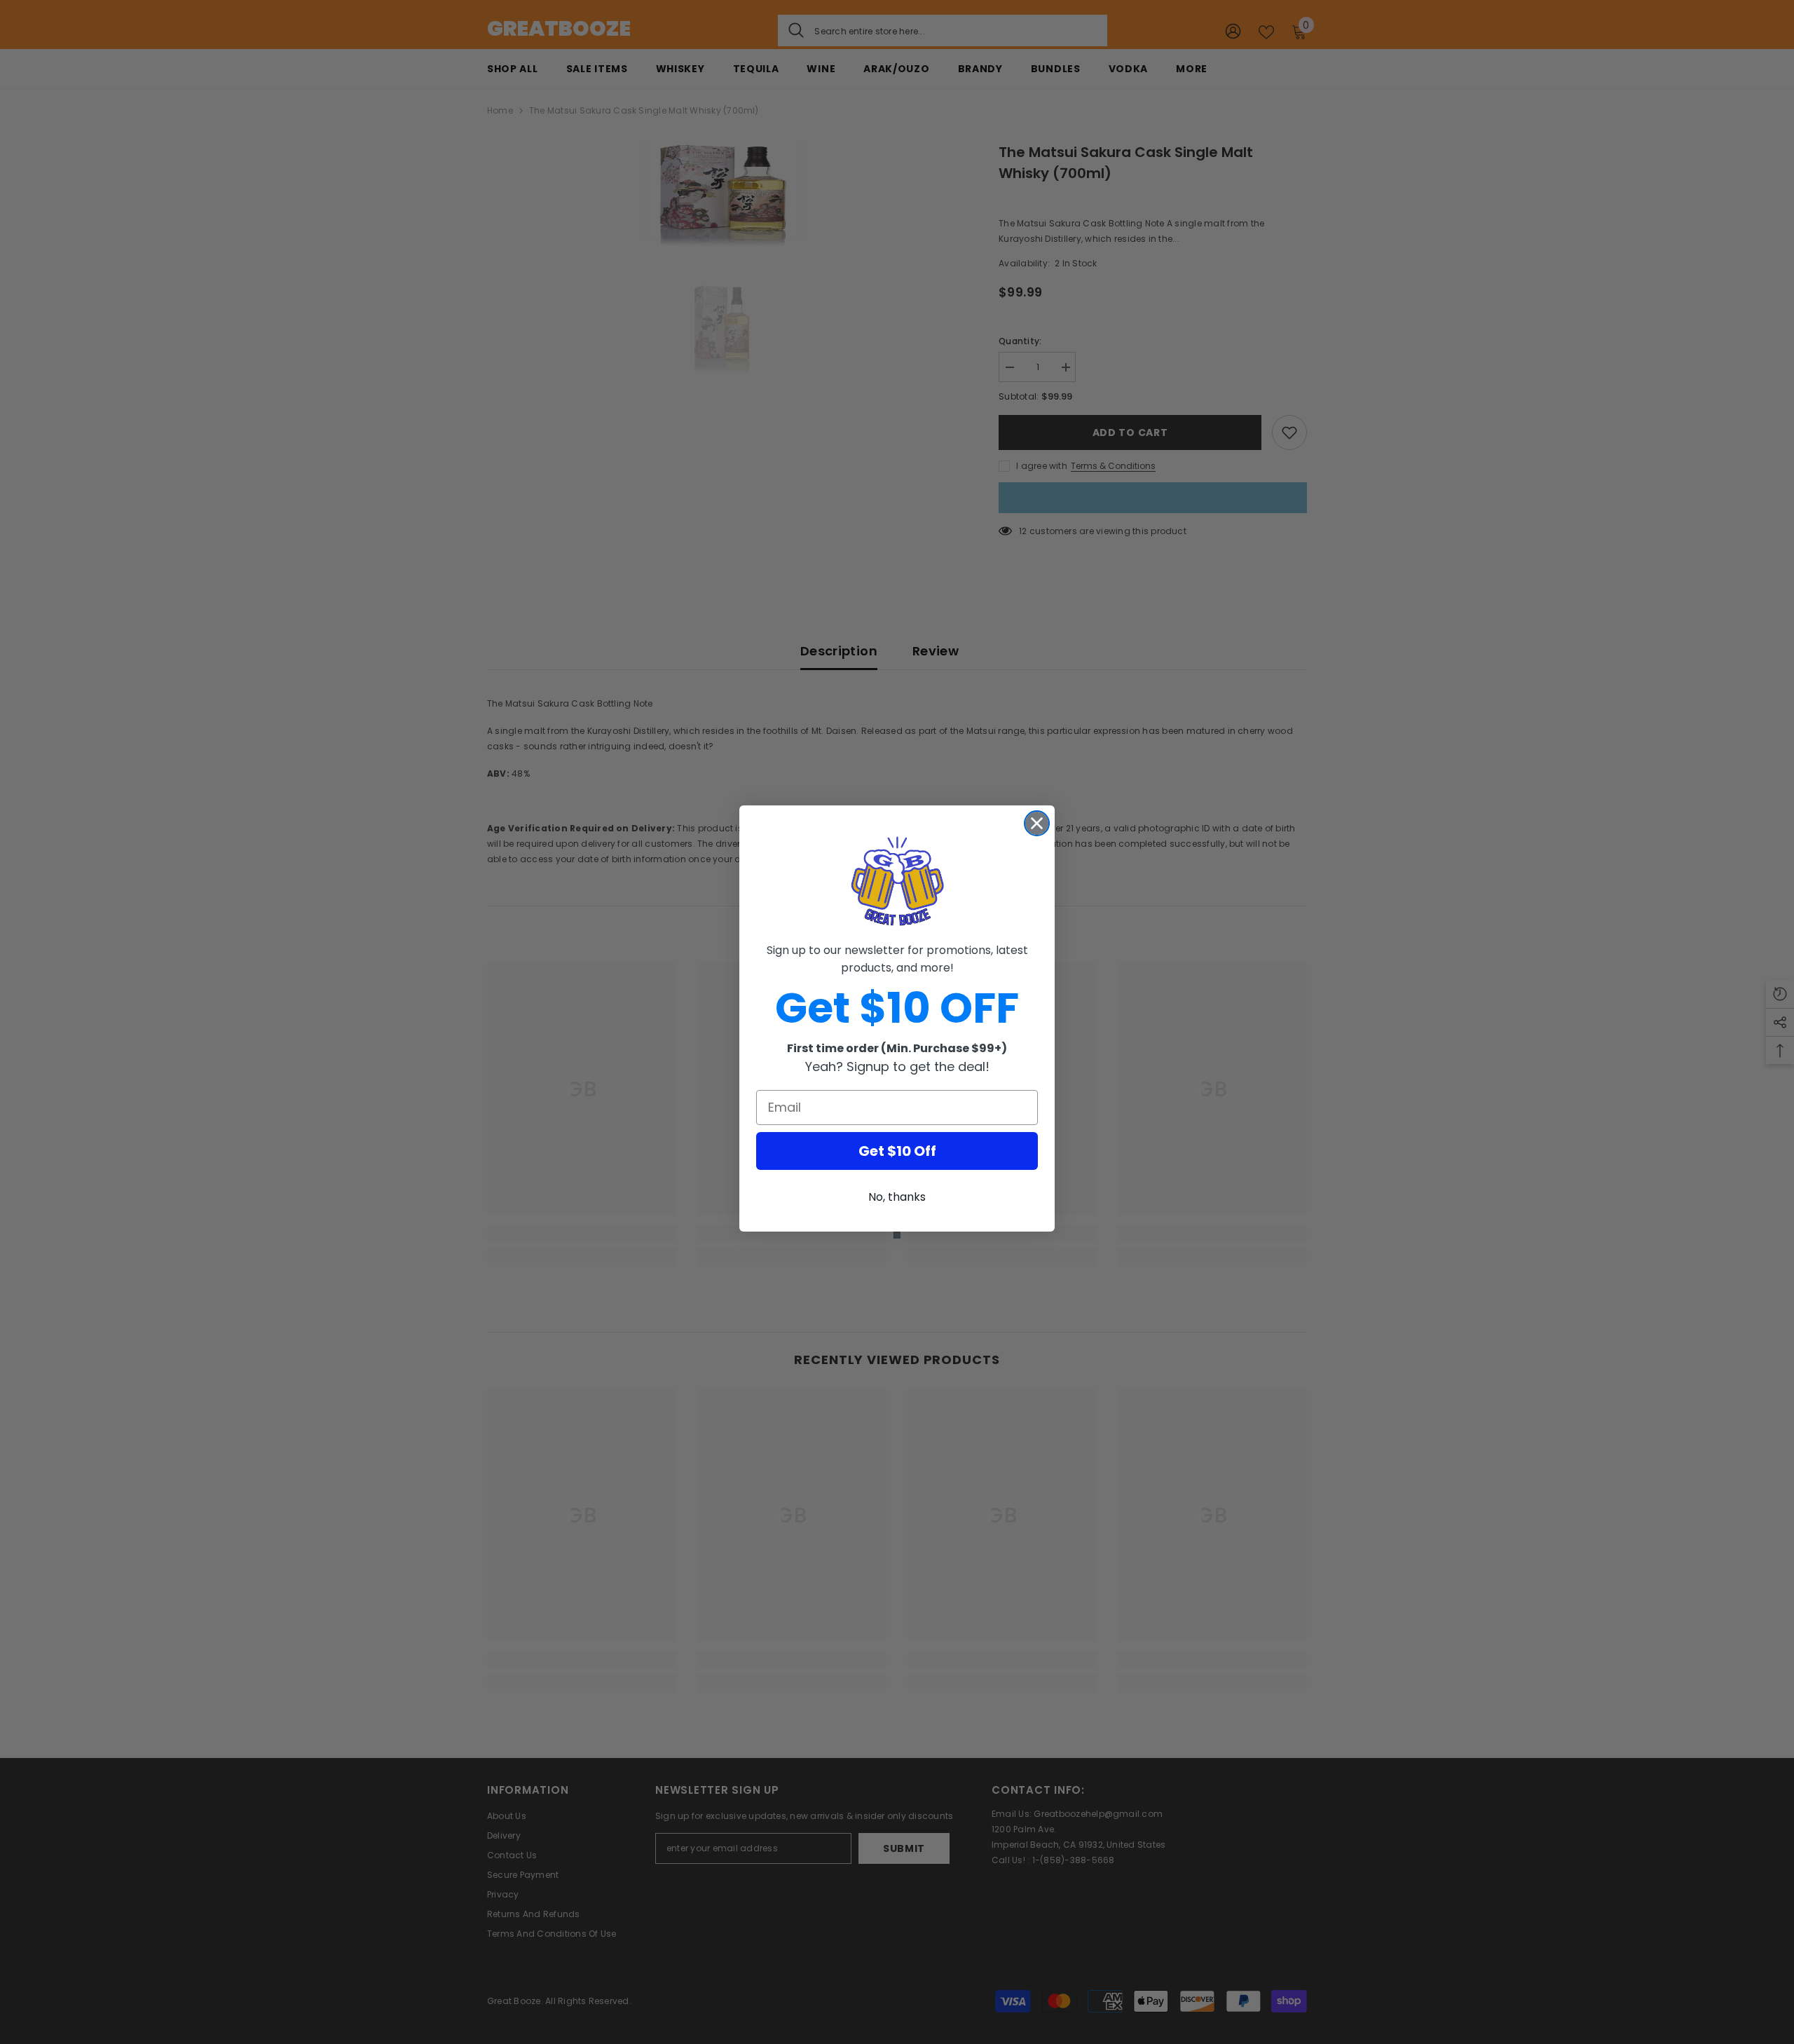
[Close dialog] (1037, 823)
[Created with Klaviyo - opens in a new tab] (897, 1235)
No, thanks (897, 1197)
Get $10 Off (897, 1151)
